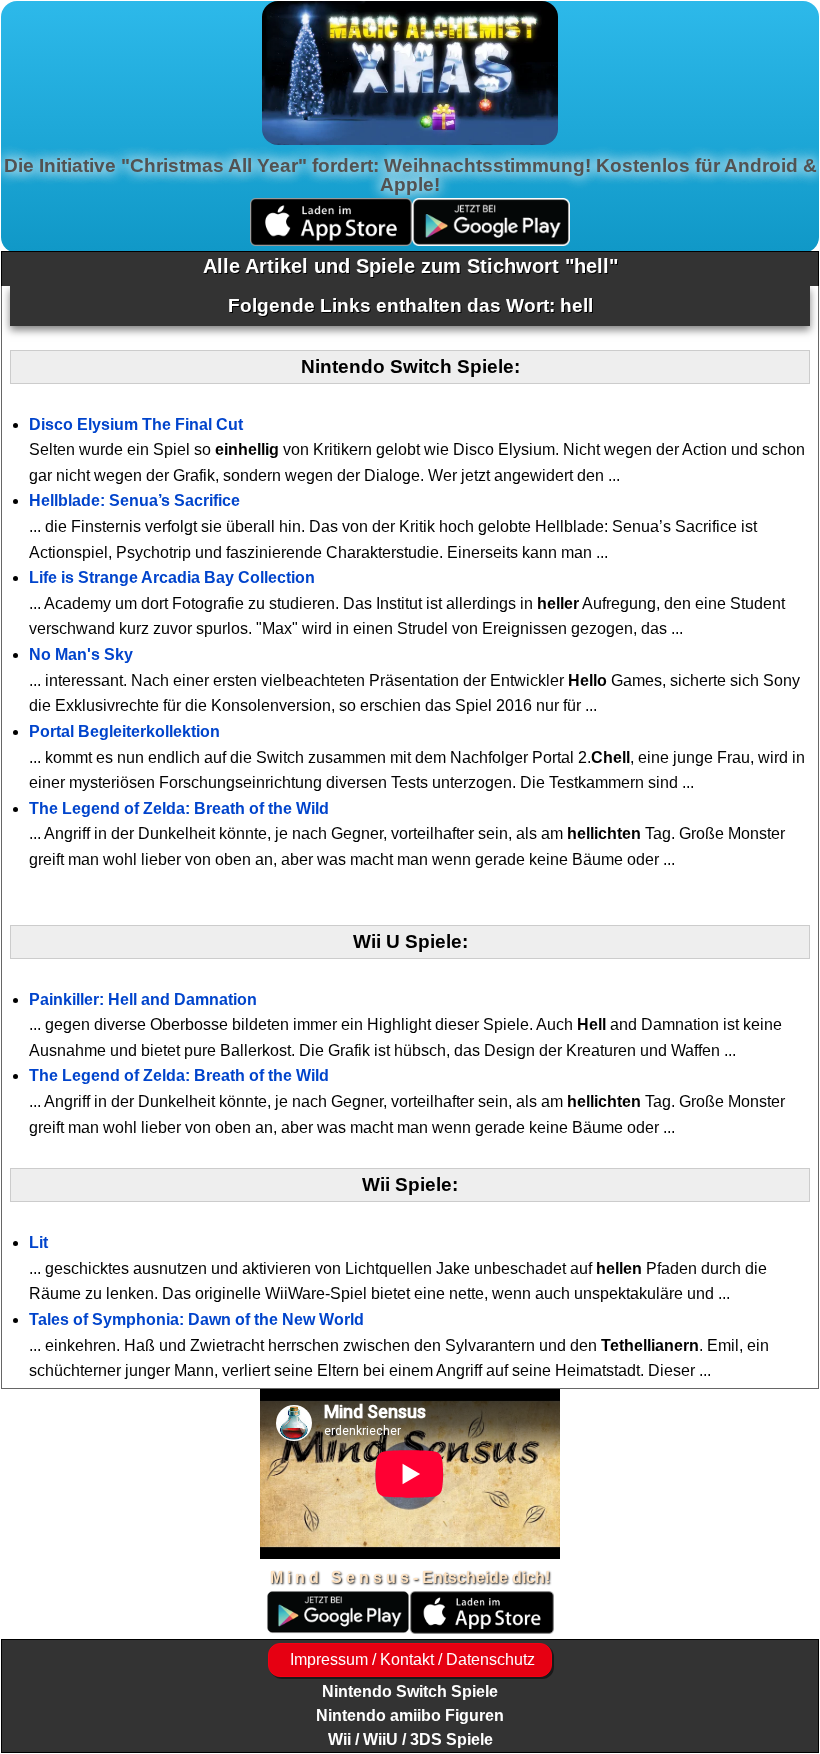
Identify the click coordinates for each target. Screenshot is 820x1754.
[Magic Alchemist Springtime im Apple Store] (331, 240)
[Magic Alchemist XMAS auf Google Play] (491, 240)
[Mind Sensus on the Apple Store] (482, 1628)
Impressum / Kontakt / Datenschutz (410, 1659)
